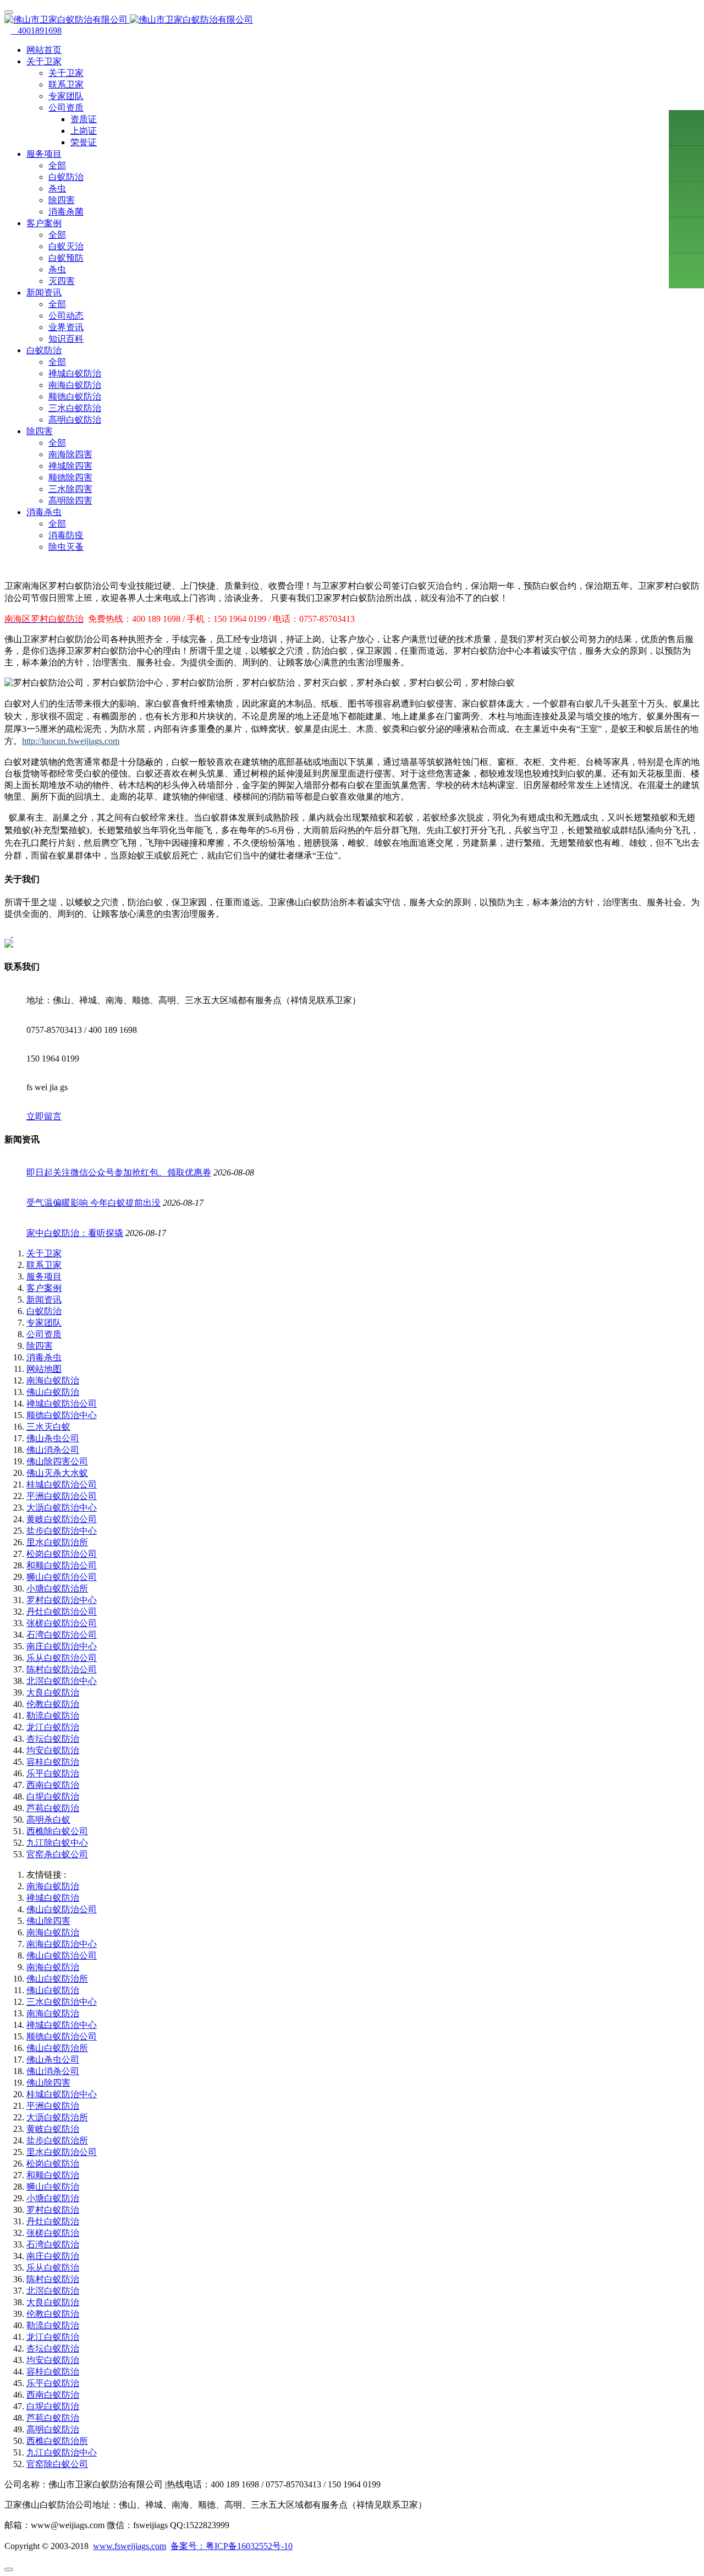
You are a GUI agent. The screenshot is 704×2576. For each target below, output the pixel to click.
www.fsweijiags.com (130, 2546)
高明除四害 (70, 501)
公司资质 (44, 1334)
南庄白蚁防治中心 (62, 1646)
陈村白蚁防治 (53, 2279)
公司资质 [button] (66, 108)
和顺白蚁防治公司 (62, 1565)
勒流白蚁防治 (53, 1716)
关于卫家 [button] (44, 61)
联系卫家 (66, 84)
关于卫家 (66, 73)
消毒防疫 (66, 535)
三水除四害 (70, 489)
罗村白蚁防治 (53, 2210)
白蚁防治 (66, 177)
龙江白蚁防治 (53, 1727)
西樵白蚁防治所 (57, 2441)
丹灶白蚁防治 (53, 2221)
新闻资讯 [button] (44, 292)
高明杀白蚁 (48, 1820)
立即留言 (44, 1116)
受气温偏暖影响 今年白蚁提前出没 (94, 1203)
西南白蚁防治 (53, 1785)
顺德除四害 (70, 477)
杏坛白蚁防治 (53, 1739)
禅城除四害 (70, 466)
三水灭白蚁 (48, 1427)
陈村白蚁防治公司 (62, 1669)
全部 (57, 165)
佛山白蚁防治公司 (62, 1909)
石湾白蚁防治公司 (62, 1635)
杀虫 (57, 188)
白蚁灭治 (66, 246)
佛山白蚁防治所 (57, 1979)
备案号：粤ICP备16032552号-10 (232, 2546)
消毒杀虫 (44, 1357)
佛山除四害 (48, 1921)
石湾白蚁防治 (53, 2244)
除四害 (62, 200)
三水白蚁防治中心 (62, 2002)
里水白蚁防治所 (57, 1542)
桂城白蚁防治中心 (62, 2094)
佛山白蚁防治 (53, 1392)
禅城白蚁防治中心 (62, 2025)
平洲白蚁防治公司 (62, 1496)
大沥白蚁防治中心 (62, 1508)
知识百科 (66, 339)
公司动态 (66, 316)
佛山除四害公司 (57, 1461)
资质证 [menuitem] (84, 119)
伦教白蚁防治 (53, 1704)
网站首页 (44, 50)
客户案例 (44, 1288)
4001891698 (36, 31)
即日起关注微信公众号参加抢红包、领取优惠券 (119, 1172)
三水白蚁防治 (75, 408)
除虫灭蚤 (66, 547)
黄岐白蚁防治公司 (62, 1519)
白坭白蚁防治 (53, 1796)
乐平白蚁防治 (53, 1773)
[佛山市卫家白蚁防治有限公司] (352, 20)
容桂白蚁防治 (53, 1762)
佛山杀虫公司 (53, 1438)
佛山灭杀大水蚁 (57, 1473)
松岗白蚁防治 (53, 2164)
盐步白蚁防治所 (57, 2140)
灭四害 (62, 281)
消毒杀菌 (66, 212)
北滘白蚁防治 (53, 2291)
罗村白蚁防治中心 (62, 1600)
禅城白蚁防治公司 (62, 1404)
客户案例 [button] (44, 223)
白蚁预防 (66, 258)
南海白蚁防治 (75, 385)
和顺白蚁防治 (53, 2175)
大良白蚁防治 (53, 1692)
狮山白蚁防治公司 (62, 1577)
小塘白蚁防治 (53, 2198)
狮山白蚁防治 (53, 2187)
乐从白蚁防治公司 (62, 1658)
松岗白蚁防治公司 (62, 1554)
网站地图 (44, 1369)
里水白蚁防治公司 (62, 2152)
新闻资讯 (44, 1300)
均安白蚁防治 (53, 1750)
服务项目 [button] (44, 154)
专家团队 (66, 96)
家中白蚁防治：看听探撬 (75, 1233)
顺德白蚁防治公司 (62, 2036)
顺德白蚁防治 (75, 396)
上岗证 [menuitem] (84, 131)
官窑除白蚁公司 (57, 2464)
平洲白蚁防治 (53, 2106)
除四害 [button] (40, 431)
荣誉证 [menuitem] (84, 142)
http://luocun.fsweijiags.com (71, 741)
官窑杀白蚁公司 (57, 1854)
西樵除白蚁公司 (57, 1831)
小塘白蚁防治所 (57, 1588)
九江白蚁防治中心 (62, 2452)
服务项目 (44, 1276)
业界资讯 (66, 327)
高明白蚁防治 (75, 420)
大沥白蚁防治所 (57, 2117)
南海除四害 (70, 454)
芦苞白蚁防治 (53, 1808)
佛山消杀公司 (53, 1450)
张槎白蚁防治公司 (62, 1623)
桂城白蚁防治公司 (62, 1484)
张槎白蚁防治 (53, 2233)
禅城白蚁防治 (75, 373)
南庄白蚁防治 (53, 2256)
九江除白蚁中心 (57, 1843)
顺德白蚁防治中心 (62, 1415)
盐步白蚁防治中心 (62, 1531)
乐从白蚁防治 (53, 2268)
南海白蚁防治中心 (62, 1944)
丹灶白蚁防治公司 (62, 1612)
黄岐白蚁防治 (53, 2129)
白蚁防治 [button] (44, 350)
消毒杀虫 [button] (44, 512)
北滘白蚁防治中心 (62, 1681)
